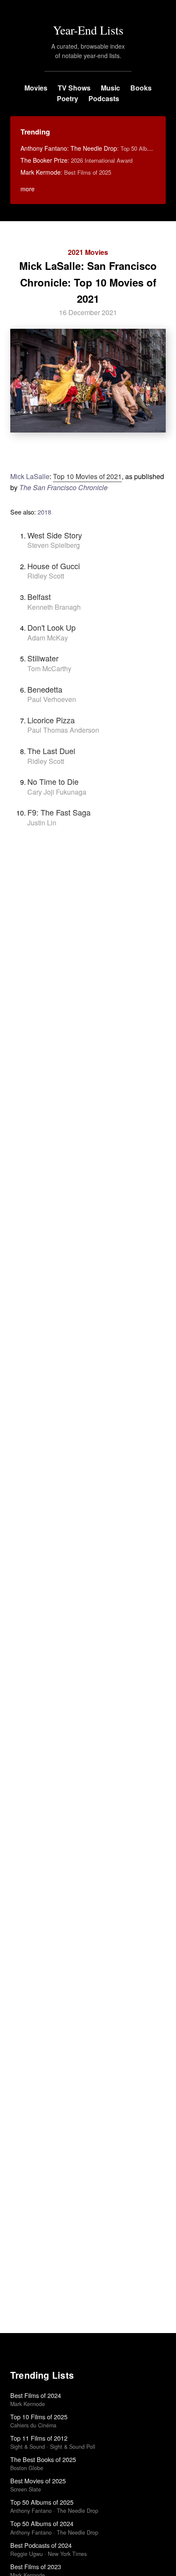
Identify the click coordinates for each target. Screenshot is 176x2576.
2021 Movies (88, 252)
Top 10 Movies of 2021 (87, 476)
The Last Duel (51, 751)
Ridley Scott (46, 576)
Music (110, 88)
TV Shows (74, 88)
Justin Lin (42, 823)
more (28, 189)
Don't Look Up (51, 627)
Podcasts (104, 98)
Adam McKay (48, 638)
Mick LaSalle (30, 476)
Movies (36, 88)
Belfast (39, 596)
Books (141, 88)
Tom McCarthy (49, 668)
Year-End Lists (88, 30)
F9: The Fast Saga (59, 812)
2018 (44, 512)
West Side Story (55, 535)
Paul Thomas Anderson (63, 730)
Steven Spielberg (54, 545)
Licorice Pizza (51, 720)
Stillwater (43, 658)
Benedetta (45, 689)
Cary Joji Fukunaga (57, 792)
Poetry (67, 98)
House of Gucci (54, 566)
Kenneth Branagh (54, 607)
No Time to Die (53, 781)
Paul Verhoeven (52, 699)
